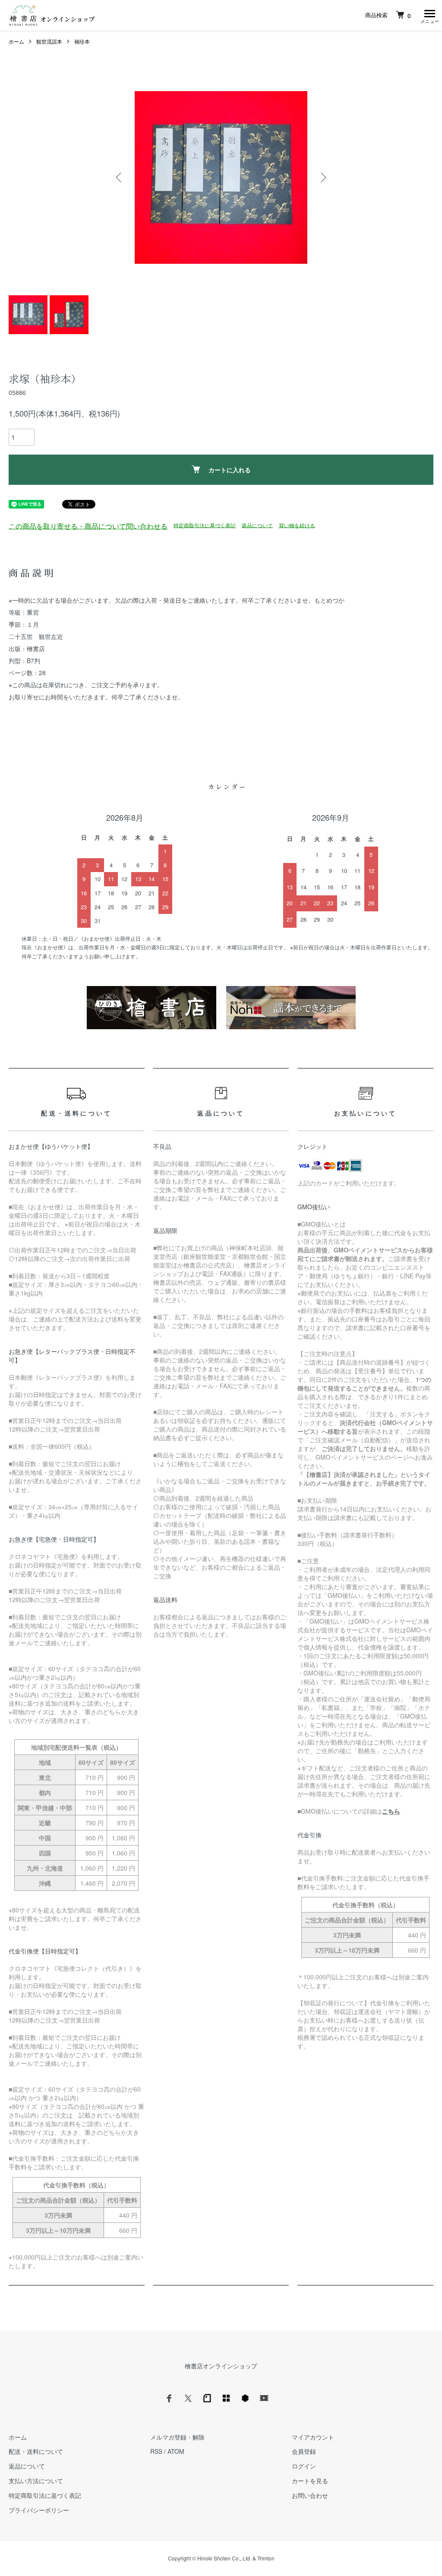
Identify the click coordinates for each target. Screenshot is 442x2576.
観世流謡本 (49, 41)
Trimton (266, 2558)
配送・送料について (36, 2451)
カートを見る (310, 2481)
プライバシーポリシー (39, 2510)
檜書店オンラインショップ (221, 2366)
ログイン (304, 2466)
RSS (156, 2451)
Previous (120, 177)
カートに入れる (230, 470)
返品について (257, 525)
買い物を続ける (297, 525)
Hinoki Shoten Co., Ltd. (224, 2558)
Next (322, 177)
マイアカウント (313, 2437)
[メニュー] (429, 15)
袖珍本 (82, 41)
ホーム (16, 41)
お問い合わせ (310, 2495)
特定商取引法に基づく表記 (205, 525)
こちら (391, 1811)
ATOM (176, 2451)
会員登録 (304, 2451)
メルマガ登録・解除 (177, 2437)
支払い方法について (36, 2481)
